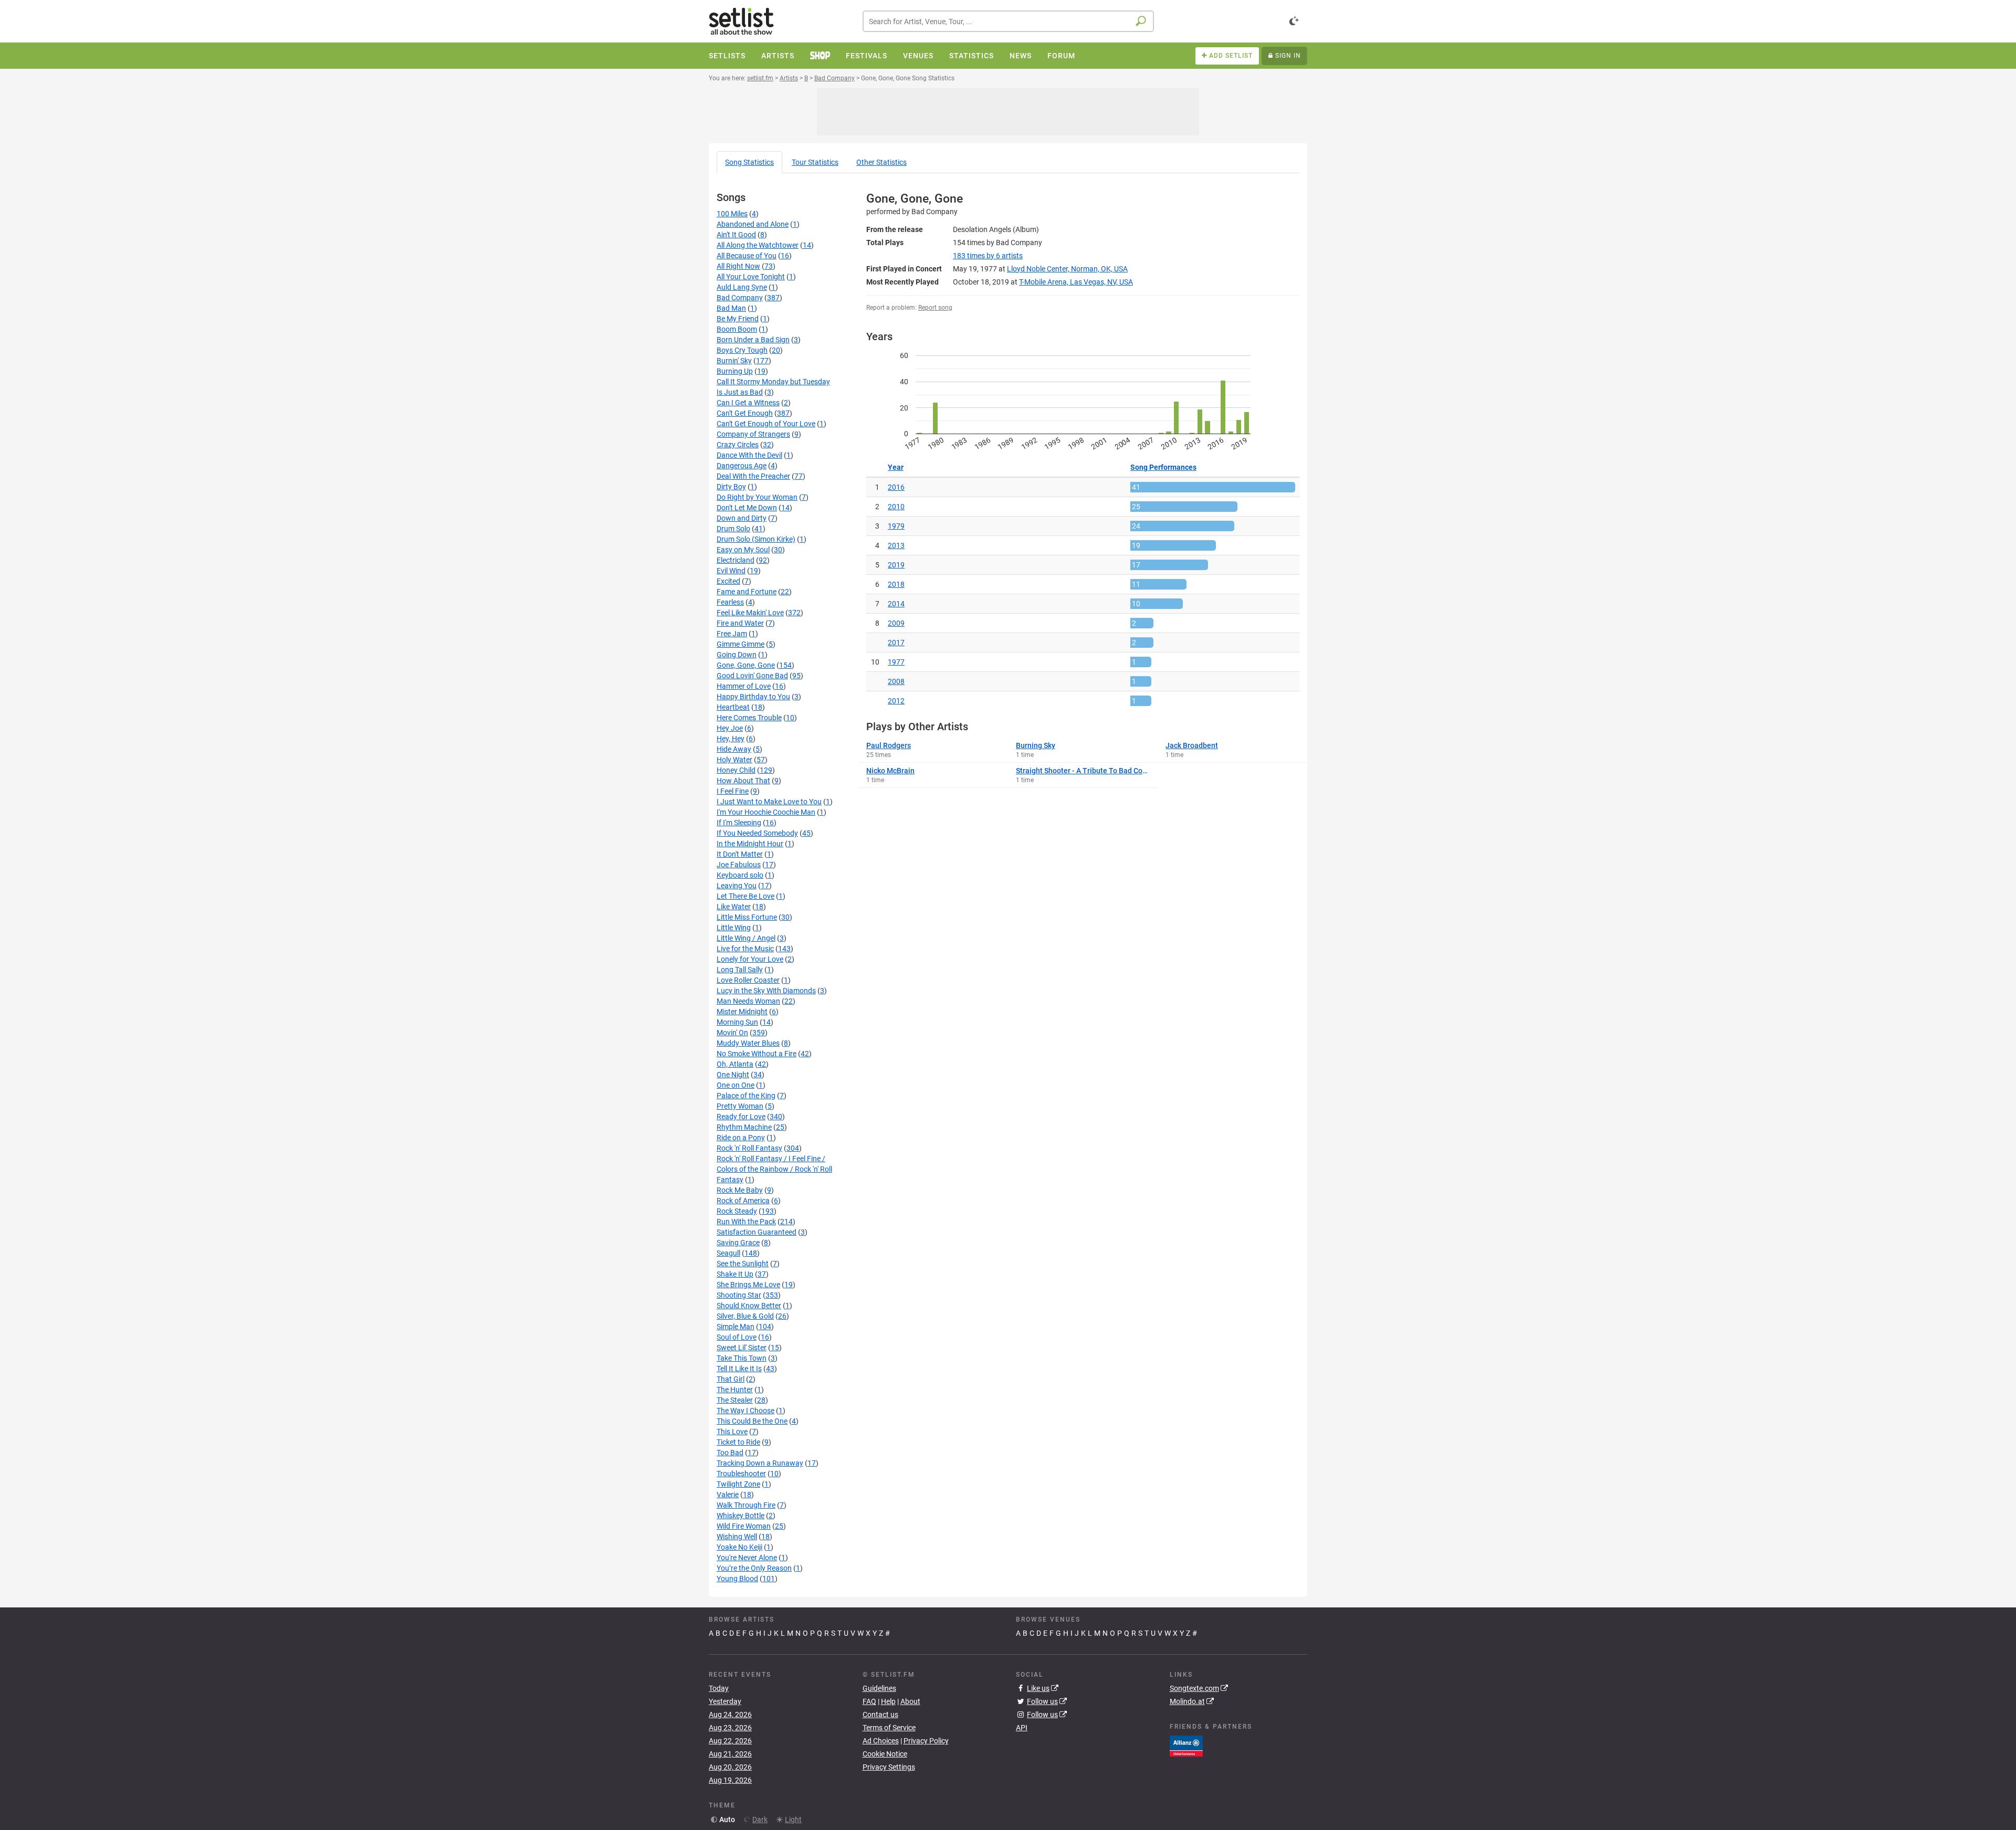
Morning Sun (737, 1022)
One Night (733, 1075)
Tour (815, 162)
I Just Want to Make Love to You (769, 802)
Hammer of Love (744, 686)
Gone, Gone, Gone (746, 665)
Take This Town (742, 1358)
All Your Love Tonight (751, 277)
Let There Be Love (745, 896)
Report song (935, 308)
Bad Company (740, 298)
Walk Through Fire (746, 1505)
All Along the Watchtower (758, 245)
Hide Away (734, 749)
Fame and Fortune (747, 592)
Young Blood (737, 1579)
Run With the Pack (746, 1222)
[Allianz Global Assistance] (1186, 1745)
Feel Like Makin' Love (750, 613)
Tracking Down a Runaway (760, 1463)
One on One (736, 1085)
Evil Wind (731, 571)
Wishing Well (737, 1537)
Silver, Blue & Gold (745, 1316)
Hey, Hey (731, 739)
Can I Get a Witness (748, 403)
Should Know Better (749, 1306)
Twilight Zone (738, 1484)
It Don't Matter (740, 854)
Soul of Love (737, 1337)
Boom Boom (737, 329)
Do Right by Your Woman (757, 497)
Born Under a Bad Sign (753, 340)
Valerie (728, 1495)
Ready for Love (741, 1117)
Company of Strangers (753, 434)
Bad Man (731, 308)
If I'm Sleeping (739, 823)
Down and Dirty (742, 518)
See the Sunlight (743, 1264)
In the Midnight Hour (750, 844)
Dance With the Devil (749, 455)
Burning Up (735, 371)
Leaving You (737, 886)
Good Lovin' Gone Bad (752, 676)
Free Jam (732, 634)
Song (749, 162)
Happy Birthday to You (753, 697)
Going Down (737, 655)
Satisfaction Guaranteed (757, 1232)
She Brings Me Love (748, 1285)
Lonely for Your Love (750, 959)
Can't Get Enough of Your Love (766, 424)
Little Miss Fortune (747, 917)
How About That (743, 781)
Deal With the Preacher (753, 476)
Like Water (734, 907)
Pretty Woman (740, 1106)
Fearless (730, 602)
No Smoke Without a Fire (757, 1054)
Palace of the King (746, 1096)
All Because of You (747, 256)
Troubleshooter (741, 1474)
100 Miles (732, 214)
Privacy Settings (889, 1767)
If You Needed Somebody (757, 833)
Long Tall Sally (740, 970)
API (1022, 1728)
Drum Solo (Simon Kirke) (756, 539)
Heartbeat (733, 707)
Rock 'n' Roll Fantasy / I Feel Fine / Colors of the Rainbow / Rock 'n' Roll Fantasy (774, 1169)
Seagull (728, 1253)
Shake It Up (735, 1274)
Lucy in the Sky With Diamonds (766, 991)
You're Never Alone (747, 1558)
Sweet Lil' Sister (742, 1348)
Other (881, 162)
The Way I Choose (745, 1411)
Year (896, 467)
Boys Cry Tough (742, 350)
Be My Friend (738, 319)
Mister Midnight (742, 1012)
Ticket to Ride (738, 1442)
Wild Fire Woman (744, 1526)
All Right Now (738, 266)
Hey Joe (730, 728)
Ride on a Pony (741, 1138)
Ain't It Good (736, 235)
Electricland (736, 560)
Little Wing (734, 928)
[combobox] (1008, 21)
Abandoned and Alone (753, 224)
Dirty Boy (731, 487)
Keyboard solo (740, 875)
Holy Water (734, 760)
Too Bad (730, 1453)
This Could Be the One (752, 1421)
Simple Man (736, 1327)
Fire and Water (740, 623)
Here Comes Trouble (749, 718)
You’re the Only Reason (754, 1568)
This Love (732, 1432)
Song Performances (1163, 467)
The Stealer (735, 1400)
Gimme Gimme (741, 644)
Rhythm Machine (744, 1127)
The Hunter (735, 1390)
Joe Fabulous (739, 865)
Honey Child (736, 770)
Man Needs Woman (748, 1001)
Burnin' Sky (734, 361)
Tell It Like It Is (739, 1369)
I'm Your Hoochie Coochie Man (766, 812)
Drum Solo (733, 529)
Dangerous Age (742, 466)
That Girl (731, 1379)
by (988, 256)
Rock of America (743, 1201)
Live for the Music (745, 949)
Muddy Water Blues (748, 1043)
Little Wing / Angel (746, 938)
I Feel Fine (733, 791)
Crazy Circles (738, 445)
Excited (728, 581)
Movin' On (732, 1033)
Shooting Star (739, 1295)
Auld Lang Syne (742, 287)
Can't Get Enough (745, 413)
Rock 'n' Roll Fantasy (749, 1148)
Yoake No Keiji (739, 1547)
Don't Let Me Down (747, 508)
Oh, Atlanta (735, 1064)
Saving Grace (738, 1243)
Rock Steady (737, 1211)
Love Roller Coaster (748, 980)
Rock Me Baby (740, 1190)
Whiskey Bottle (741, 1516)
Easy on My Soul (743, 550)
